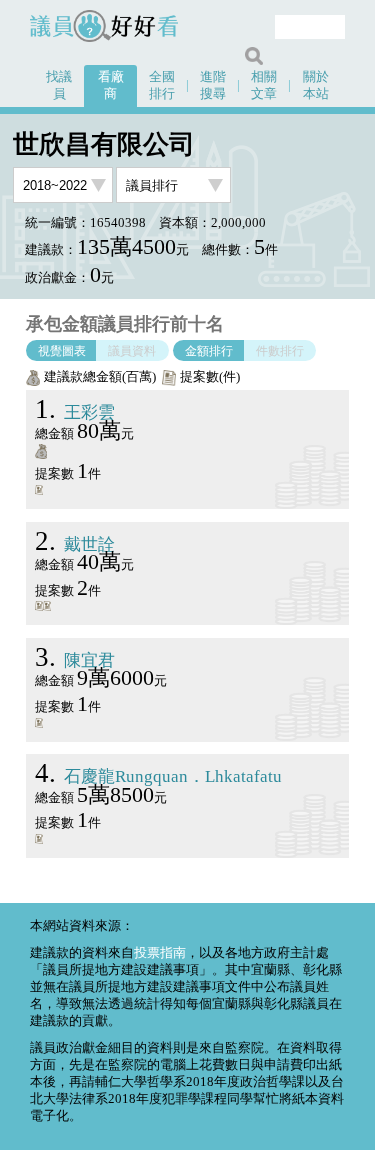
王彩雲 (75, 412)
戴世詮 (75, 544)
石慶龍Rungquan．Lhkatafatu (158, 776)
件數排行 (280, 350)
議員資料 (132, 350)
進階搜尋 (213, 85)
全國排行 (162, 85)
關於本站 (316, 85)
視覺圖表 (62, 350)
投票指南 (160, 953)
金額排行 (209, 350)
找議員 (59, 85)
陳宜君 (75, 660)
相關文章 (264, 85)
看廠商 (111, 85)
